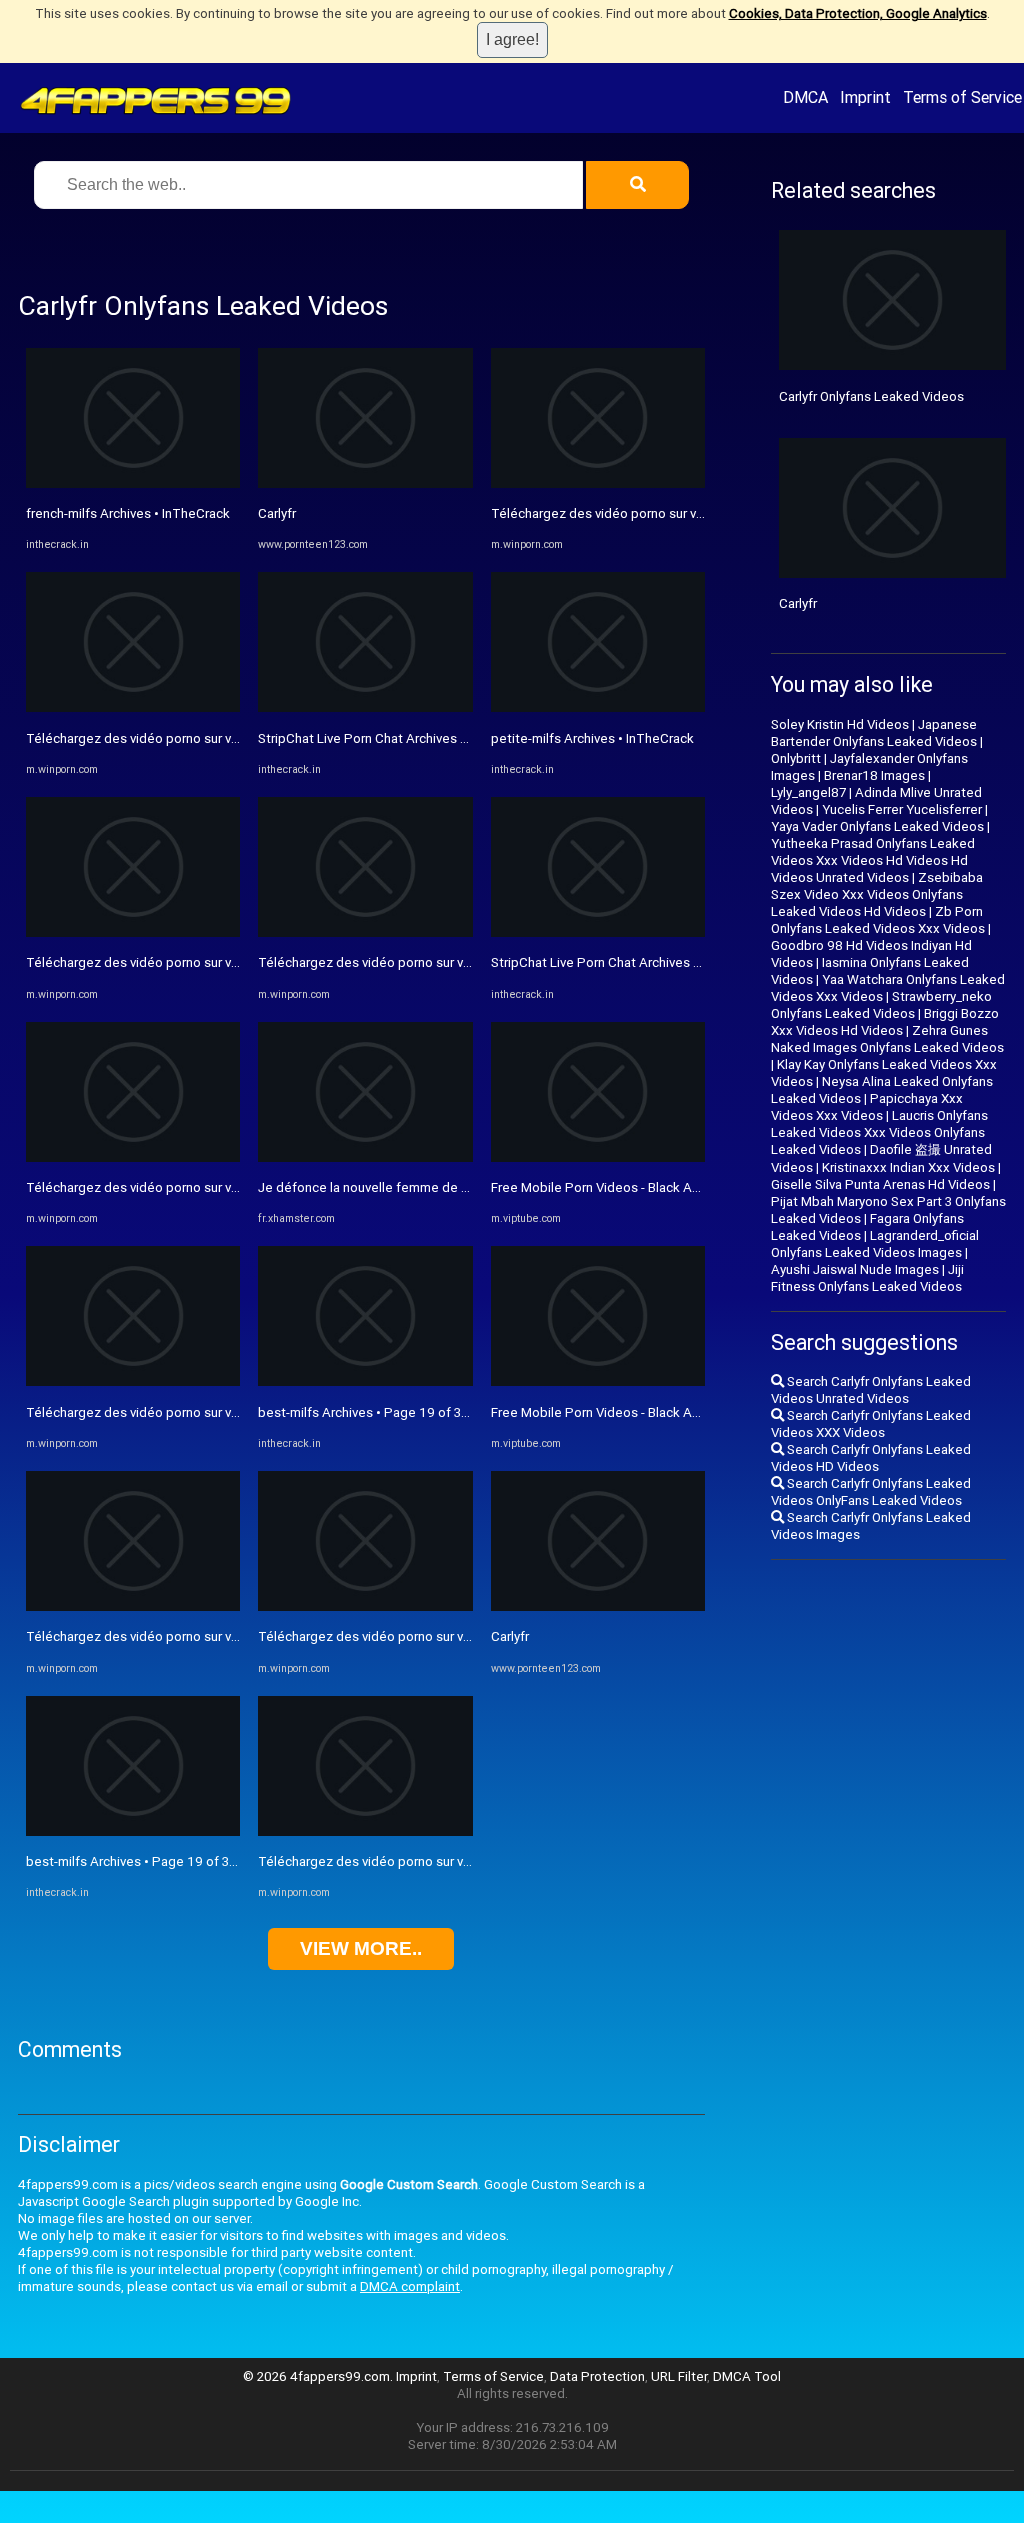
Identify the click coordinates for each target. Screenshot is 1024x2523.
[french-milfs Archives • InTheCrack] (133, 483)
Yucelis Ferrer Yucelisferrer (902, 809)
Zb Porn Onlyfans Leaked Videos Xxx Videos (878, 920)
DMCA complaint (410, 2286)
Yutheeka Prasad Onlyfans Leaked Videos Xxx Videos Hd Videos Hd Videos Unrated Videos (873, 860)
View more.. (361, 1948)
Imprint (865, 97)
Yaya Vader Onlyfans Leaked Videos (877, 826)
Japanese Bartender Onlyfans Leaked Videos (874, 733)
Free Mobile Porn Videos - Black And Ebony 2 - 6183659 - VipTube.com (700, 1187)
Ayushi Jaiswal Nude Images (855, 1269)
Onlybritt (796, 758)
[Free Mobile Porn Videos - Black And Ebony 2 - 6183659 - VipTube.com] (598, 1157)
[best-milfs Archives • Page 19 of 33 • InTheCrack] (133, 1831)
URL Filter (679, 2376)
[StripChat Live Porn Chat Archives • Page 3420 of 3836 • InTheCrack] (365, 707)
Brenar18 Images (874, 775)
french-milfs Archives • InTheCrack (128, 513)
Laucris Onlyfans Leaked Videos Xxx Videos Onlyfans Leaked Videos (879, 1132)
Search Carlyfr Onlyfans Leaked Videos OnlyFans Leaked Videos (871, 1492)
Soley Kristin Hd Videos (840, 724)
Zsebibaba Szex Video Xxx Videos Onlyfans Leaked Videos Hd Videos (877, 894)
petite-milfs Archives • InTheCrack (592, 738)
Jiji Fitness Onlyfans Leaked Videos (867, 1278)
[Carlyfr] (365, 483)
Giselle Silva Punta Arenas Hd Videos (880, 1184)
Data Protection (597, 2376)
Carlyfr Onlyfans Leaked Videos (871, 396)
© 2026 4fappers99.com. (319, 2376)
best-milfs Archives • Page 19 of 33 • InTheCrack (170, 1861)
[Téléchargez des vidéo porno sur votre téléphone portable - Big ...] (133, 707)
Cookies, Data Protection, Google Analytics (858, 13)
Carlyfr (277, 513)
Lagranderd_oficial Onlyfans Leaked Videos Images (875, 1244)
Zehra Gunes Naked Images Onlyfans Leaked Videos (887, 1039)
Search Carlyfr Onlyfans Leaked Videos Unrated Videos (871, 1390)
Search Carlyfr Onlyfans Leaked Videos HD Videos (871, 1458)
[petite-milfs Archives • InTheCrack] (598, 707)
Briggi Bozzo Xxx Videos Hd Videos (885, 1022)
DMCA (805, 97)
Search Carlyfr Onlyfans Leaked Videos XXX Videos (871, 1424)
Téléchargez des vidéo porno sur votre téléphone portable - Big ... (221, 738)
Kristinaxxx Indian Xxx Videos (908, 1167)
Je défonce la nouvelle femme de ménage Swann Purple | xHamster (459, 1187)
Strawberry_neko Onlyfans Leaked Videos (881, 1005)
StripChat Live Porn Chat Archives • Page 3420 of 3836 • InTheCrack (459, 738)
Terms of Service (962, 97)
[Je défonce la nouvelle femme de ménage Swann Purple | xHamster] (365, 1157)
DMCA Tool (747, 2376)
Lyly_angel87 (808, 792)
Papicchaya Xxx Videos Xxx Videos (867, 1107)
